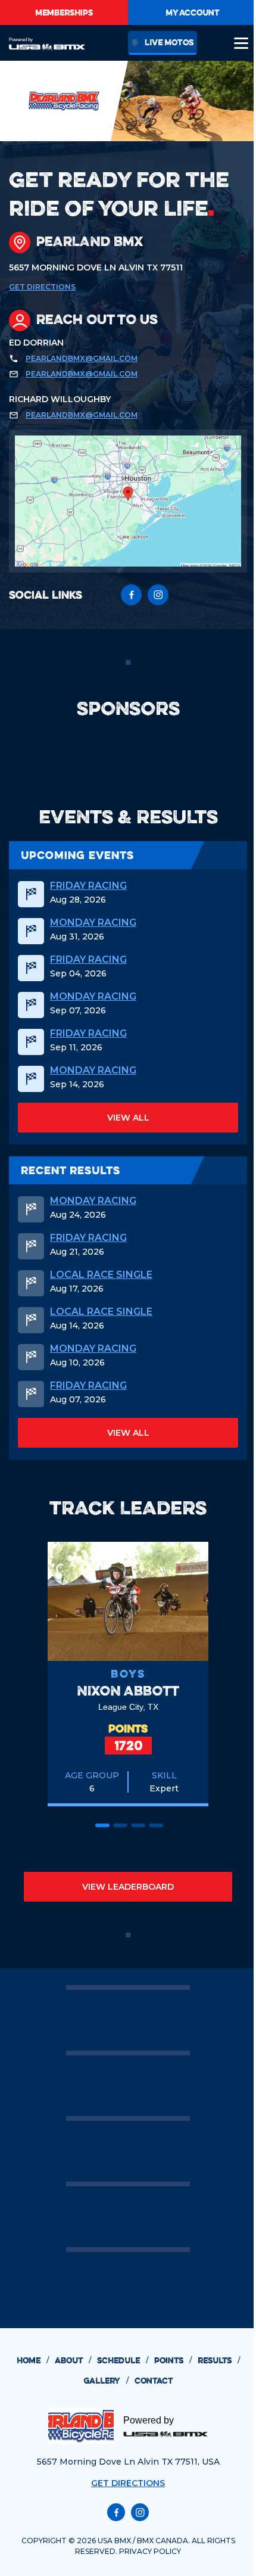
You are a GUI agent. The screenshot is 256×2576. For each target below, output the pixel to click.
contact (154, 2381)
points (173, 2360)
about (73, 2360)
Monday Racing (93, 923)
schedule (123, 2360)
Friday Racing (88, 886)
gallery (106, 2381)
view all (128, 1118)
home (33, 2360)
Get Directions (42, 287)
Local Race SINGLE (101, 1275)
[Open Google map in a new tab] (128, 501)
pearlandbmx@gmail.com (82, 358)
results (219, 2360)
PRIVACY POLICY (150, 2551)
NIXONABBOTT (128, 1690)
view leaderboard (128, 1887)
